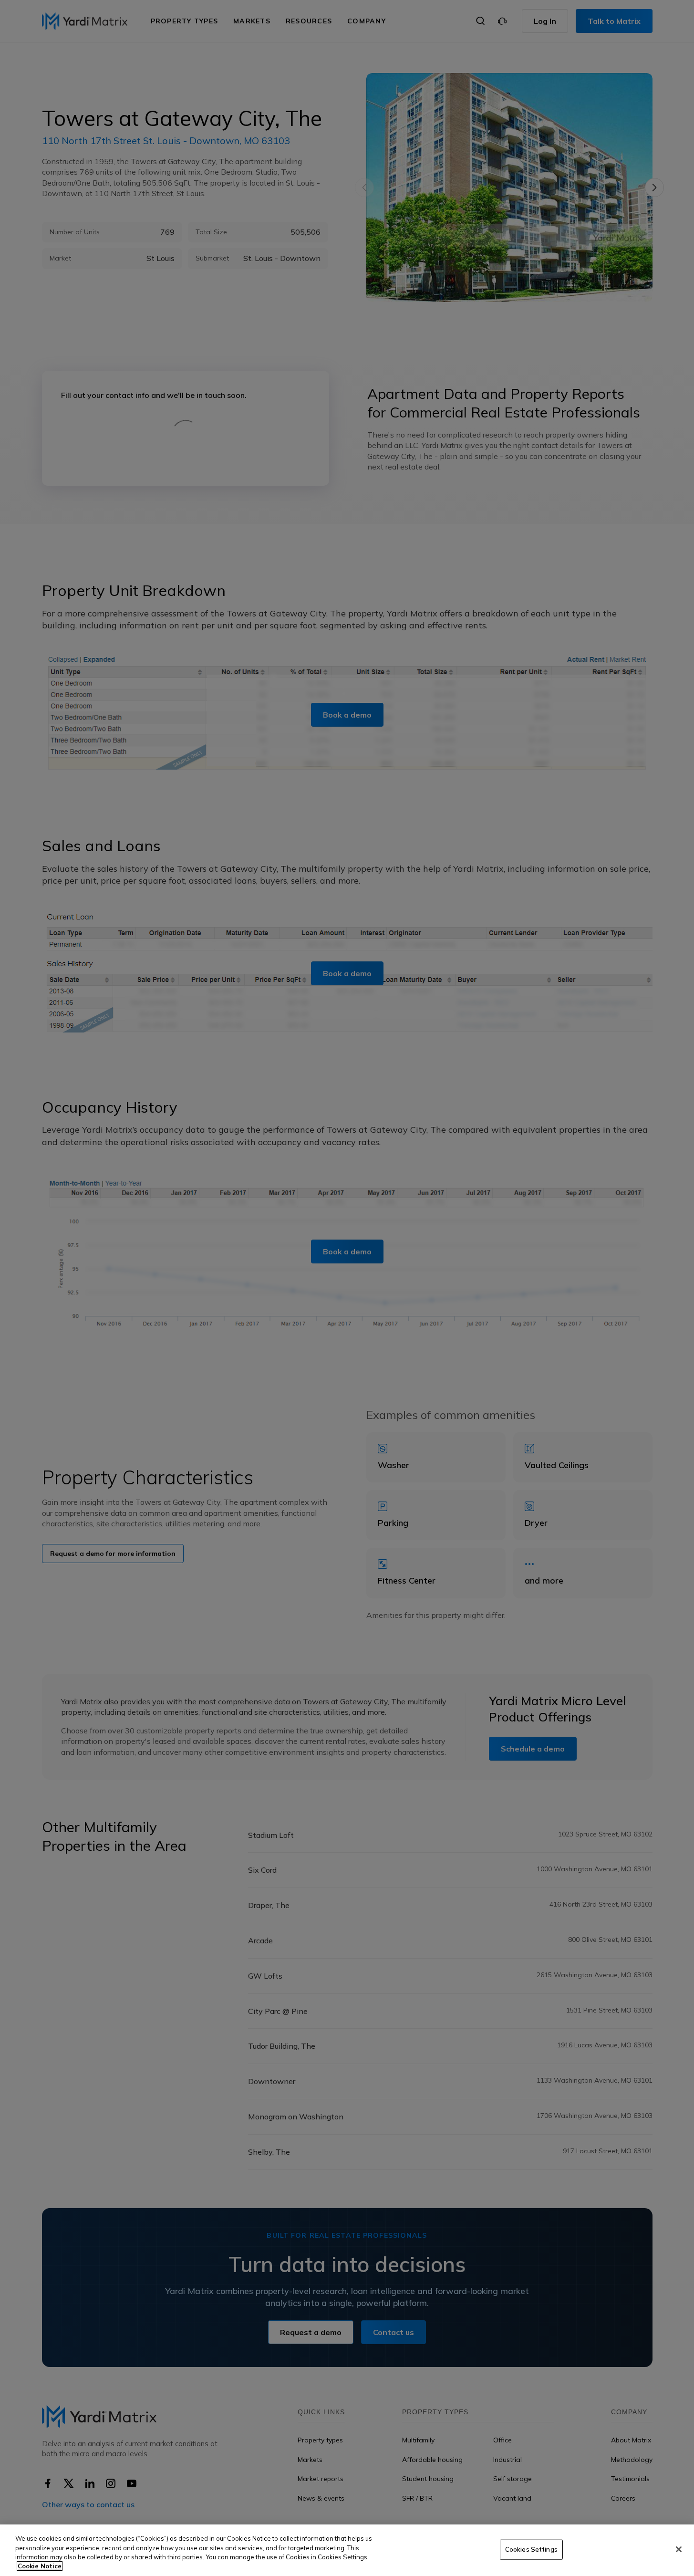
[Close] (679, 2549)
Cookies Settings (531, 2549)
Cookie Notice (40, 2566)
